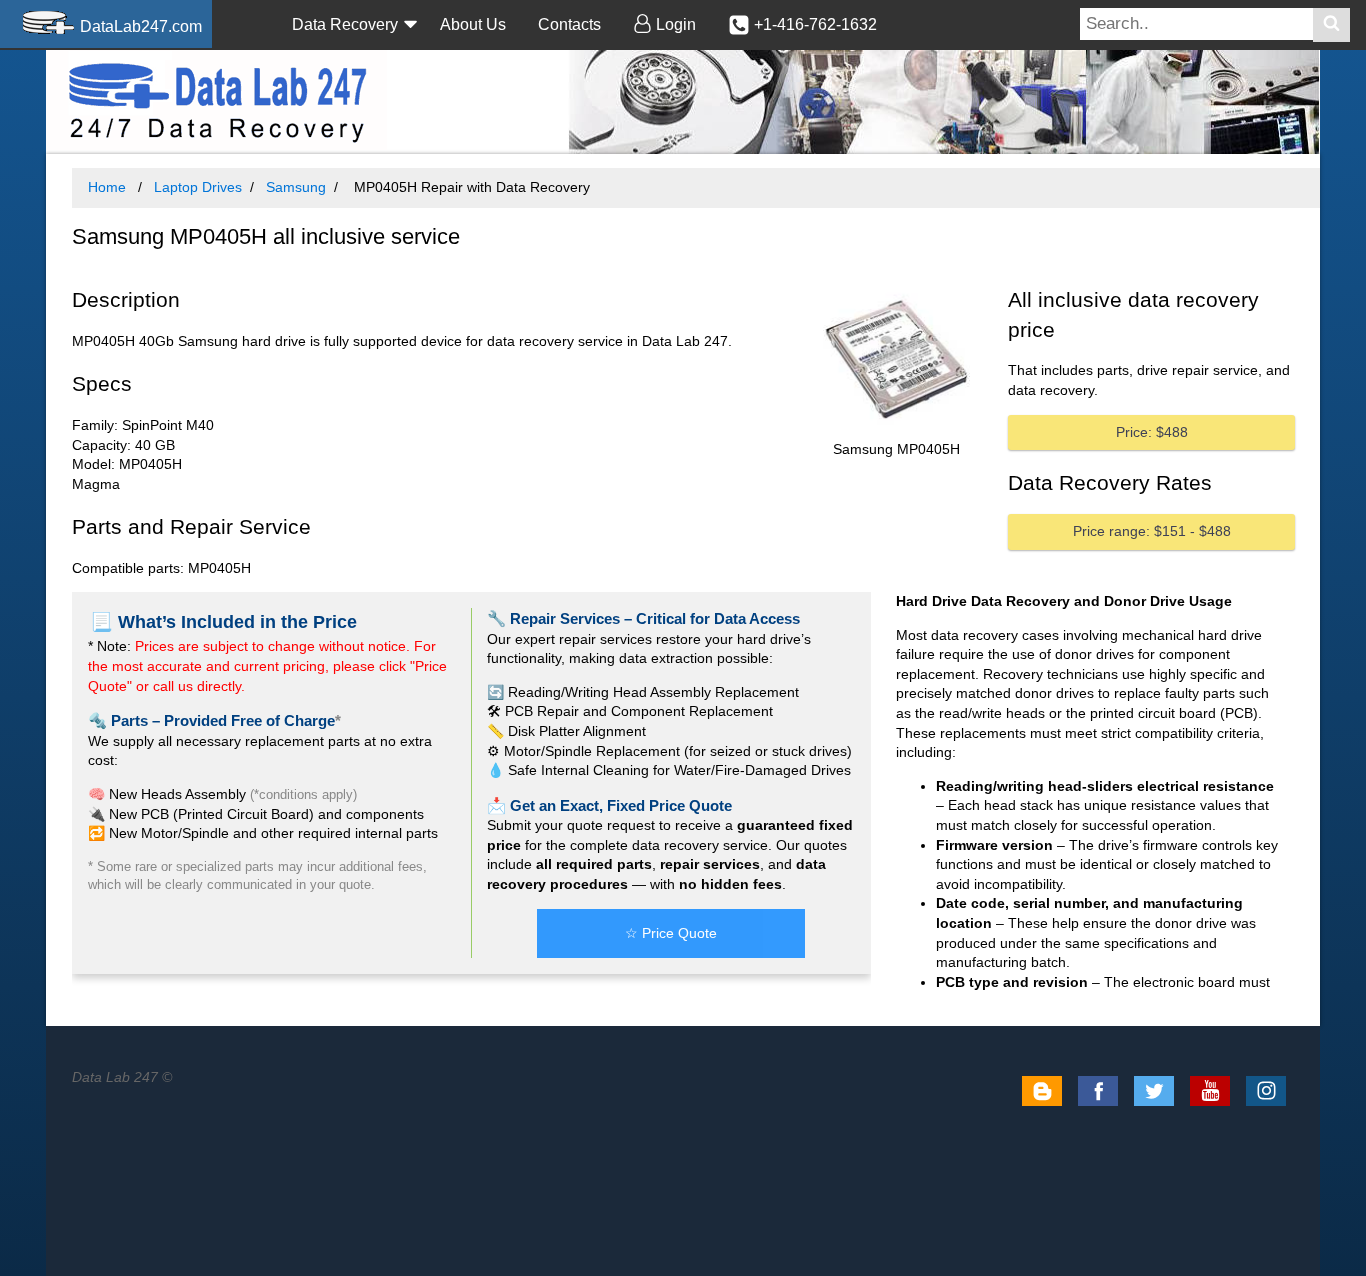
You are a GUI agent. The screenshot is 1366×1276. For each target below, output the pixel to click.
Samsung (296, 187)
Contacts (569, 24)
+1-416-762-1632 (813, 24)
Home (107, 187)
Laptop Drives (198, 187)
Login (674, 24)
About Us (473, 24)
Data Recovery (345, 24)
